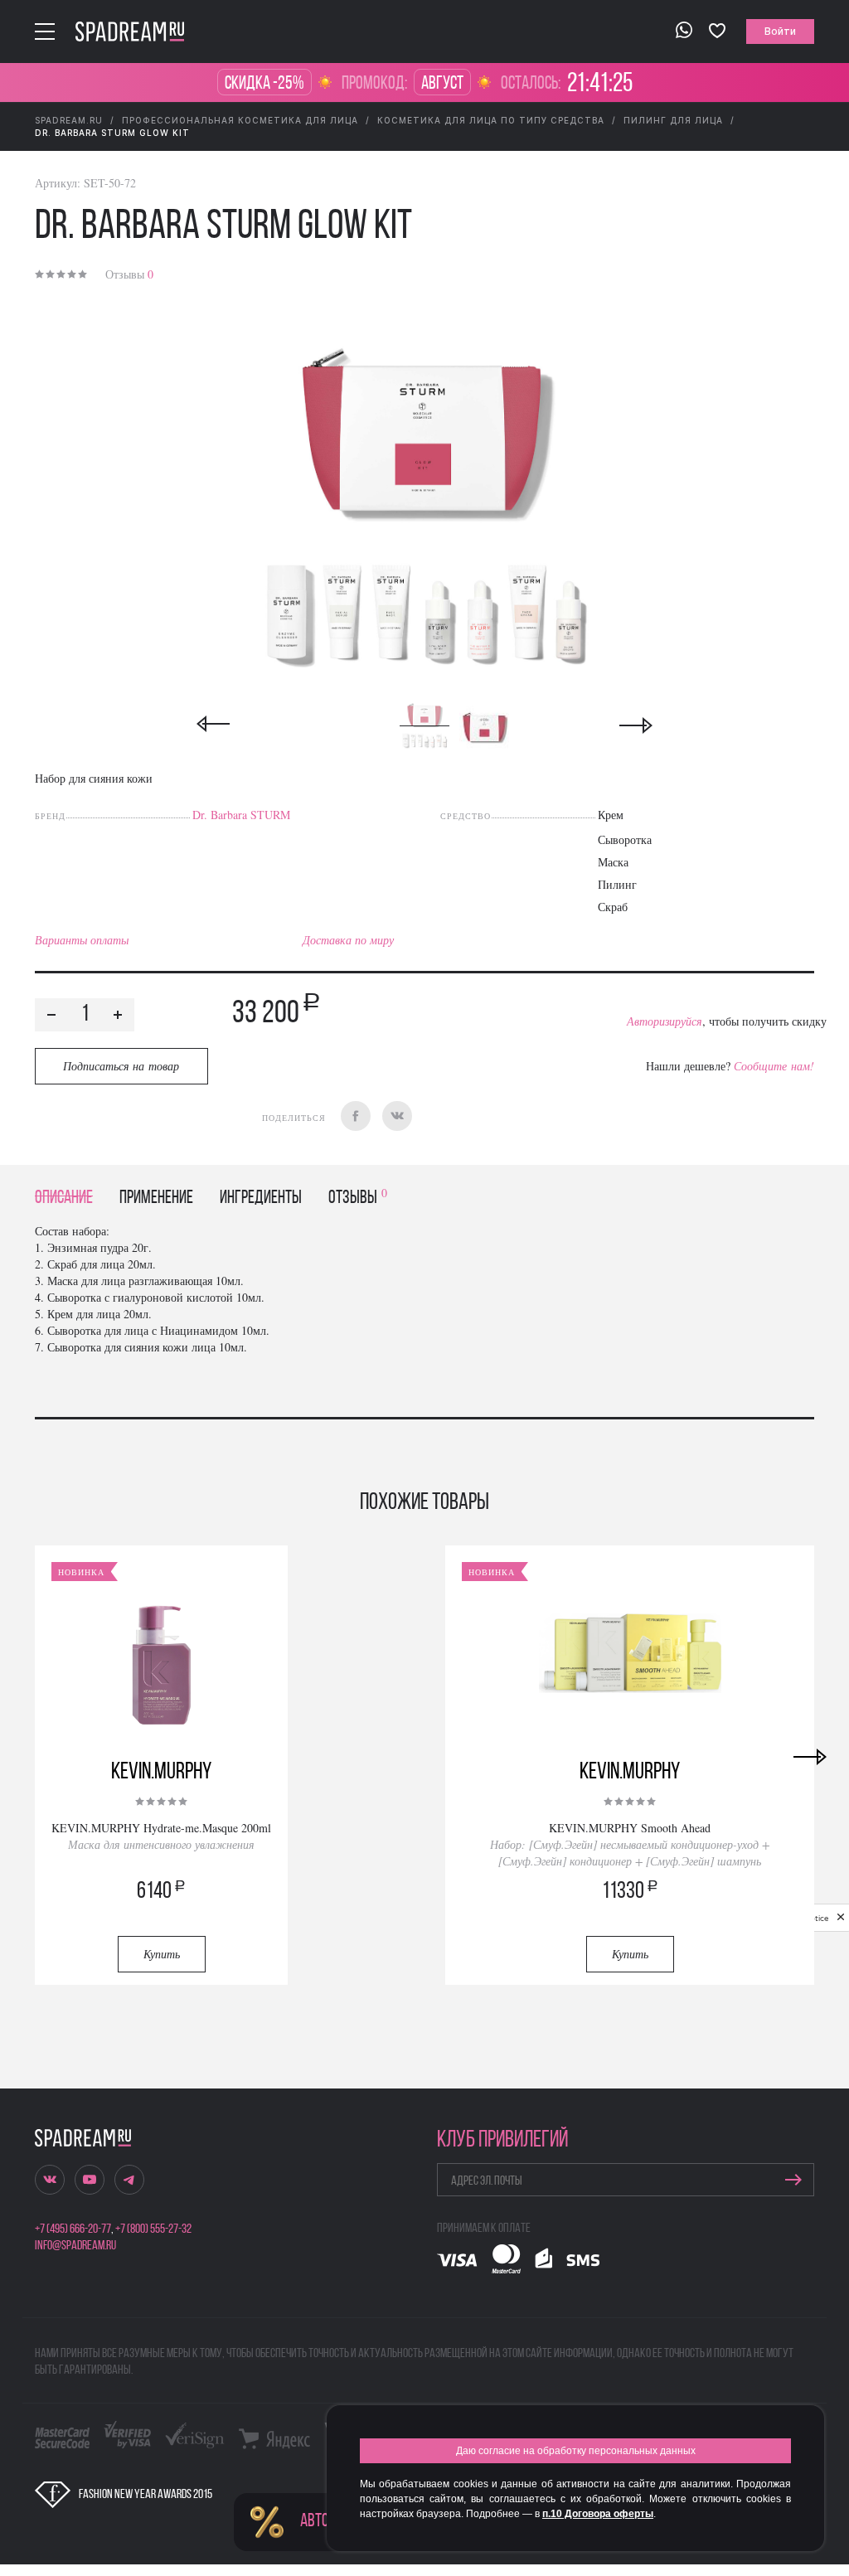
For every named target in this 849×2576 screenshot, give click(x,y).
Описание (64, 1198)
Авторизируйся (665, 1021)
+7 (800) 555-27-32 (153, 2229)
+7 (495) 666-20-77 (73, 2229)
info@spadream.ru (75, 2246)
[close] (841, 1918)
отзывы (358, 1198)
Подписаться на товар (121, 1066)
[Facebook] (356, 1116)
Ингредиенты (261, 1198)
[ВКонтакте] (397, 1116)
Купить (162, 1954)
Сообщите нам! (774, 1066)
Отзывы (129, 274)
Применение (156, 1198)
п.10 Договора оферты (598, 2514)
